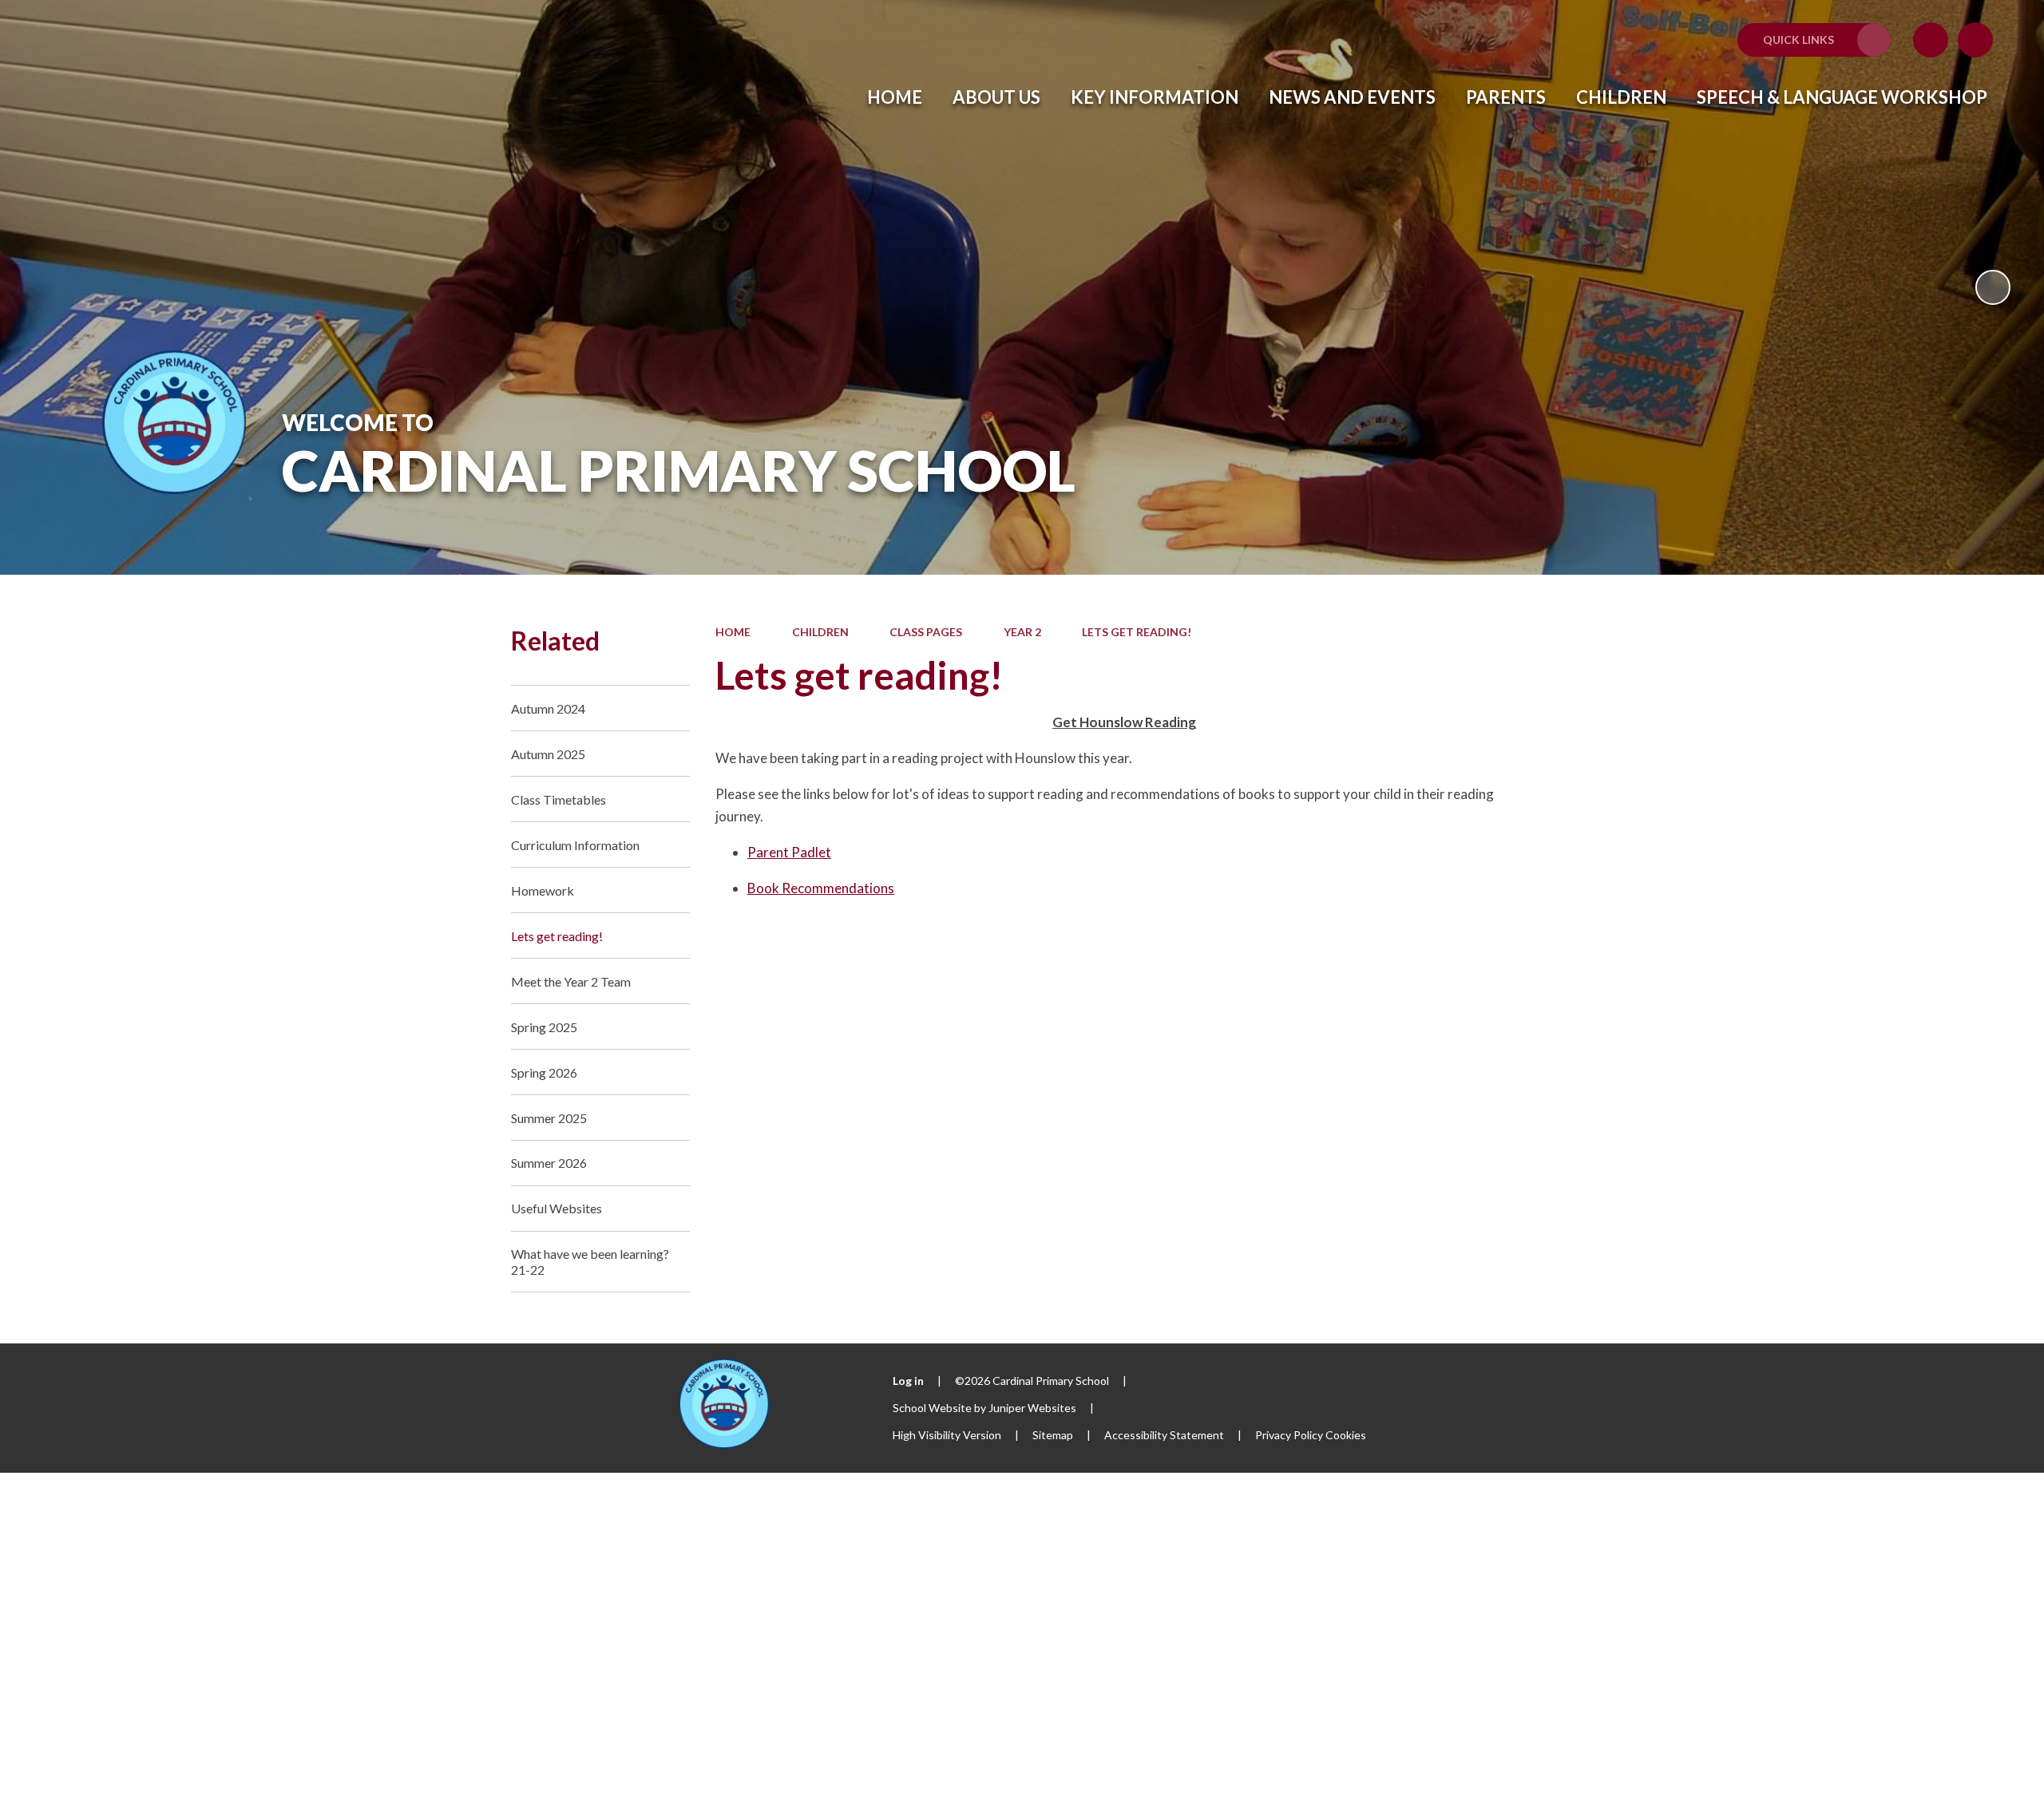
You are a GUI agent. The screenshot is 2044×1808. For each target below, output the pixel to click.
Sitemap (1053, 1435)
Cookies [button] (1346, 1435)
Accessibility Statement (1164, 1435)
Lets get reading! (1137, 632)
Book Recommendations (821, 888)
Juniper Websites (1032, 1408)
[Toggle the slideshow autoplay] (1993, 287)
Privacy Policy (1289, 1435)
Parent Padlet (789, 852)
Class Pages (926, 632)
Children (820, 632)
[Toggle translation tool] (1931, 40)
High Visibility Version (947, 1435)
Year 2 (1022, 632)
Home (733, 632)
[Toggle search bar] (1975, 40)
